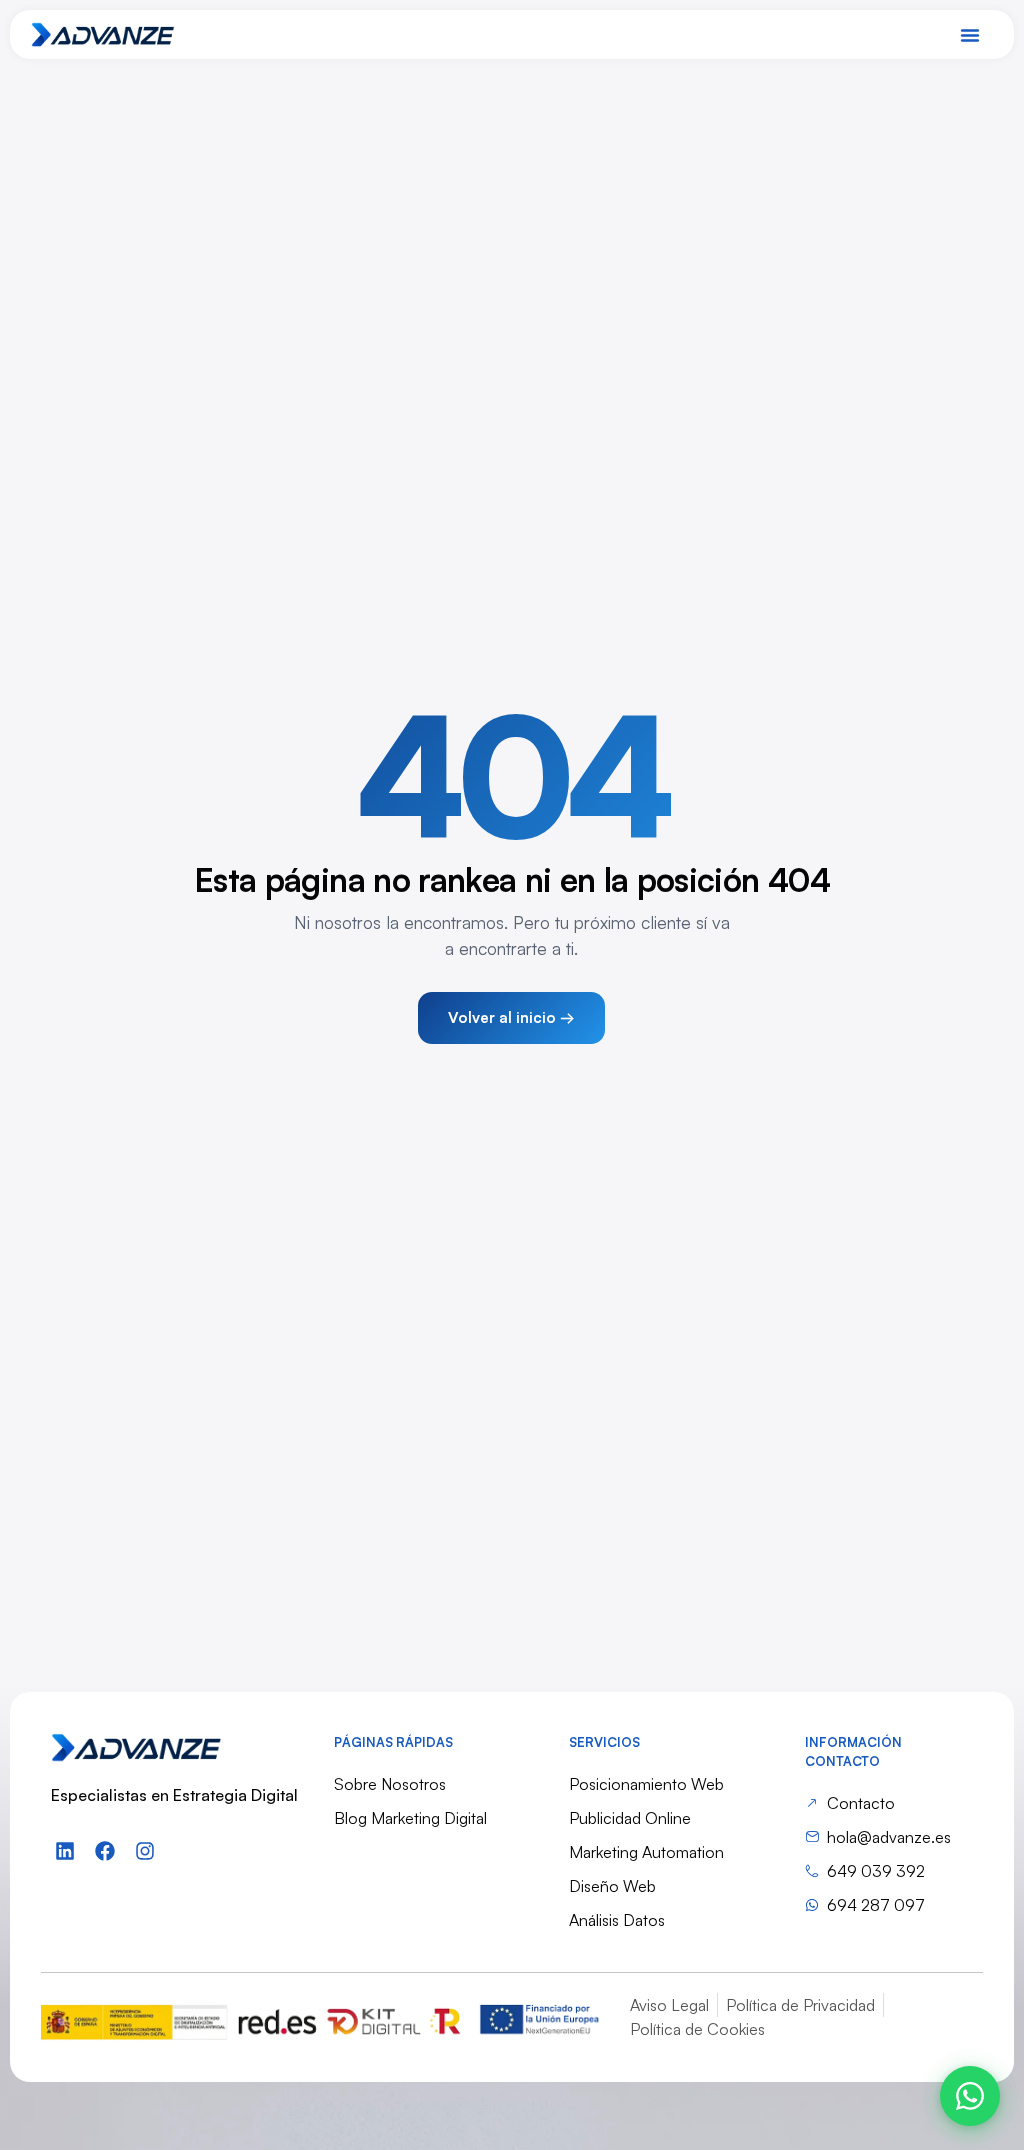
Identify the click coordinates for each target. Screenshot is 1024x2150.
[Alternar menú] (970, 35)
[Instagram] (145, 1851)
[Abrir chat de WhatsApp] (970, 2096)
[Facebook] (105, 1851)
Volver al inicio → (511, 1017)
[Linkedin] (65, 1851)
